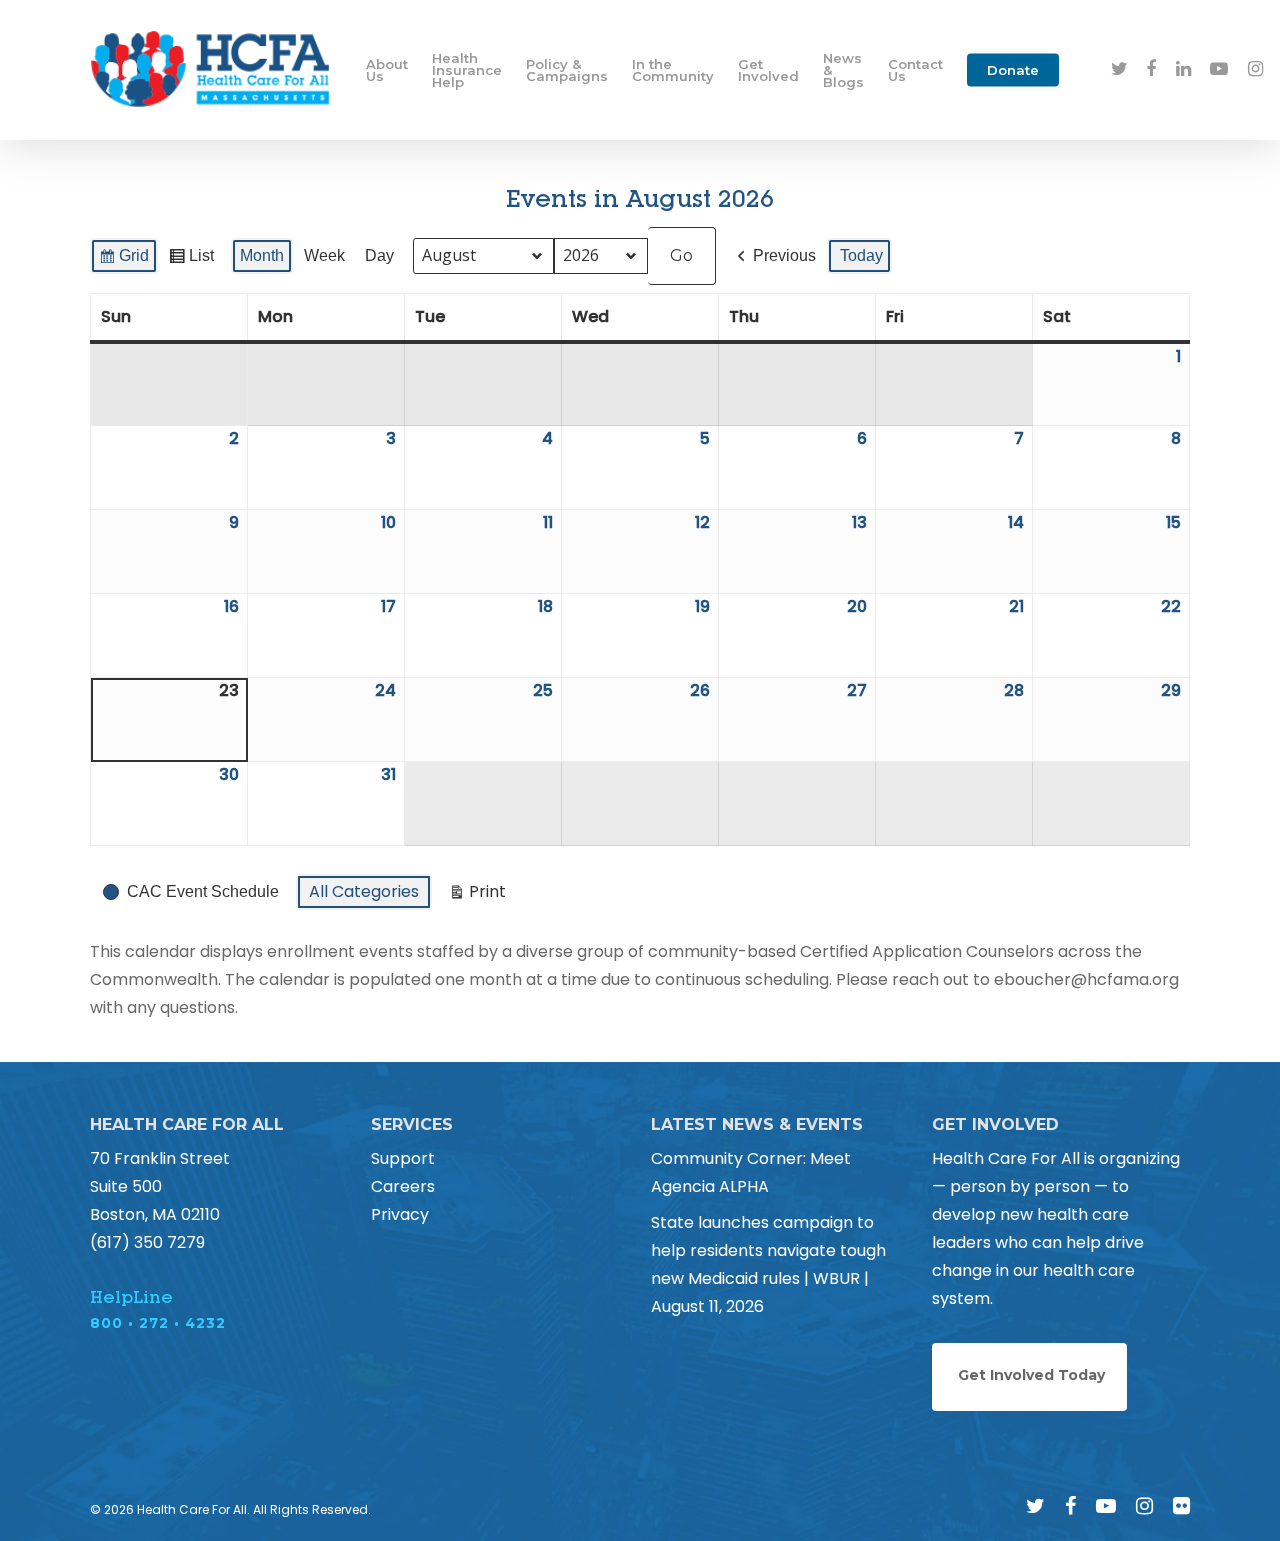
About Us (387, 70)
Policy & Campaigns (567, 70)
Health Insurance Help (467, 70)
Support (403, 1158)
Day (379, 255)
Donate (1013, 70)
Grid (123, 260)
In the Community (673, 70)
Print (477, 895)
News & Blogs (843, 70)
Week (324, 255)
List (191, 260)
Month (262, 255)
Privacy (400, 1214)
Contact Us (915, 70)
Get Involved (768, 70)
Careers (403, 1186)
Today (861, 255)
